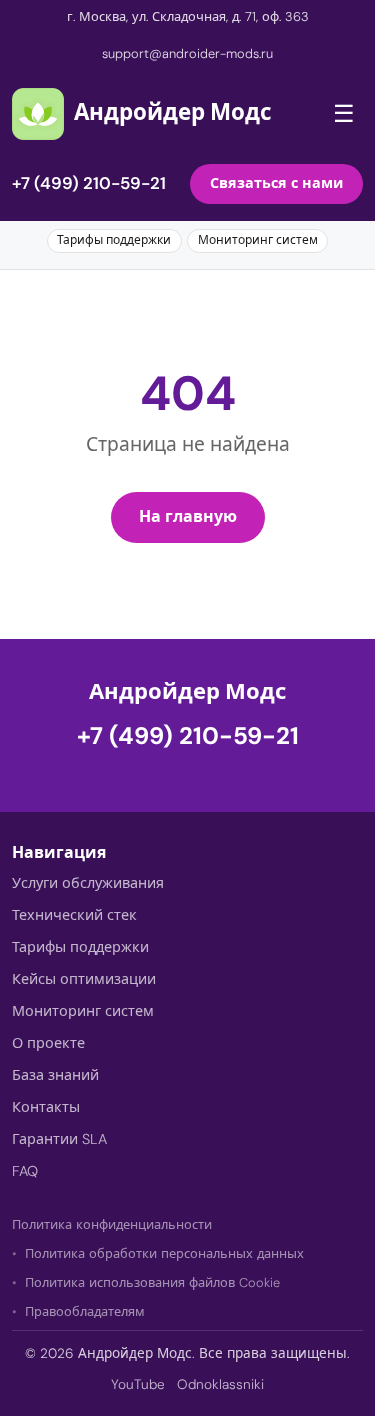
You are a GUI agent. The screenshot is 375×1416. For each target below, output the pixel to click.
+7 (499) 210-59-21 (89, 183)
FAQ (25, 1171)
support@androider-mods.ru (187, 53)
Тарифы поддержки (114, 240)
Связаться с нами (276, 183)
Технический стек (74, 915)
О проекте (48, 1043)
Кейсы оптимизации (84, 979)
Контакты (46, 1107)
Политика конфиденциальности (112, 1224)
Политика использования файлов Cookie (152, 1282)
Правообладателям (85, 1311)
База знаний (55, 1075)
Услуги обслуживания (88, 883)
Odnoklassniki (220, 1384)
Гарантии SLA (59, 1139)
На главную (188, 516)
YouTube (138, 1384)
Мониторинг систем (258, 240)
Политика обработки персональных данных (164, 1253)
